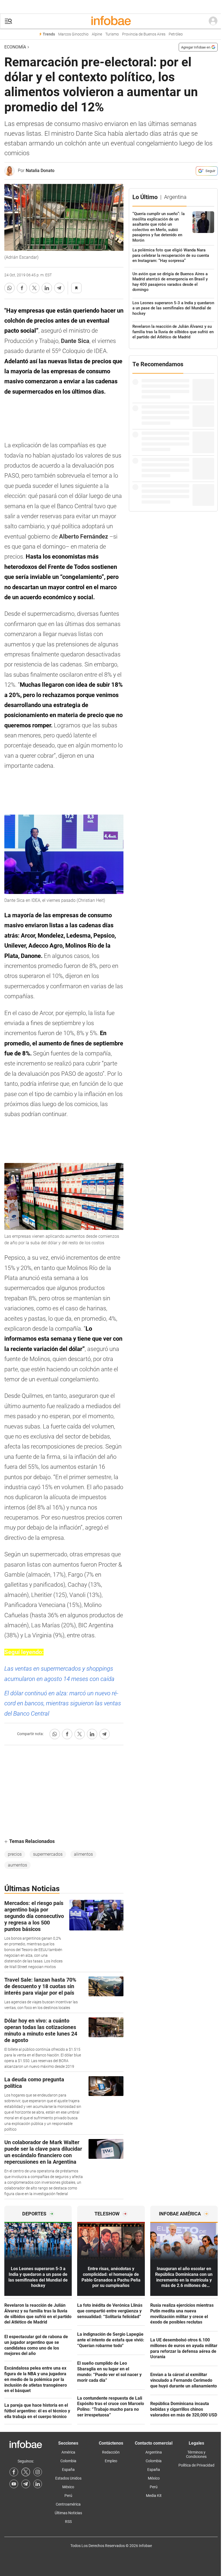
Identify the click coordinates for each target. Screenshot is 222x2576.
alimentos (83, 1854)
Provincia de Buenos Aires (144, 34)
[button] (8, 21)
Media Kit (154, 2496)
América (68, 2452)
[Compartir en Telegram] (59, 288)
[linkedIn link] (38, 2484)
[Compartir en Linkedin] (47, 288)
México (68, 2487)
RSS (68, 2522)
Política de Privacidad (196, 2465)
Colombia (68, 2461)
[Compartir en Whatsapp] (9, 288)
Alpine (97, 34)
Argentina (154, 2452)
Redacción (111, 2452)
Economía (15, 47)
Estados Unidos (68, 2478)
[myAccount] (213, 21)
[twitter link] (26, 2472)
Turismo (112, 34)
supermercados (48, 1854)
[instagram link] (38, 2472)
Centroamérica (68, 2504)
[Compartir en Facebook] (22, 288)
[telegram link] (26, 2484)
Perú (68, 2496)
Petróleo (176, 34)
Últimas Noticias (68, 2513)
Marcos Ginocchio (73, 34)
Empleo (111, 2461)
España (68, 2470)
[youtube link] (14, 2484)
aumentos (17, 1865)
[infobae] (111, 21)
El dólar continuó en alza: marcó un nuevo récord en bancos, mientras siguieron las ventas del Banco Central (63, 1703)
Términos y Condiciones (196, 2454)
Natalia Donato (40, 171)
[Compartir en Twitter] (34, 288)
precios (15, 1854)
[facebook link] (14, 2472)
